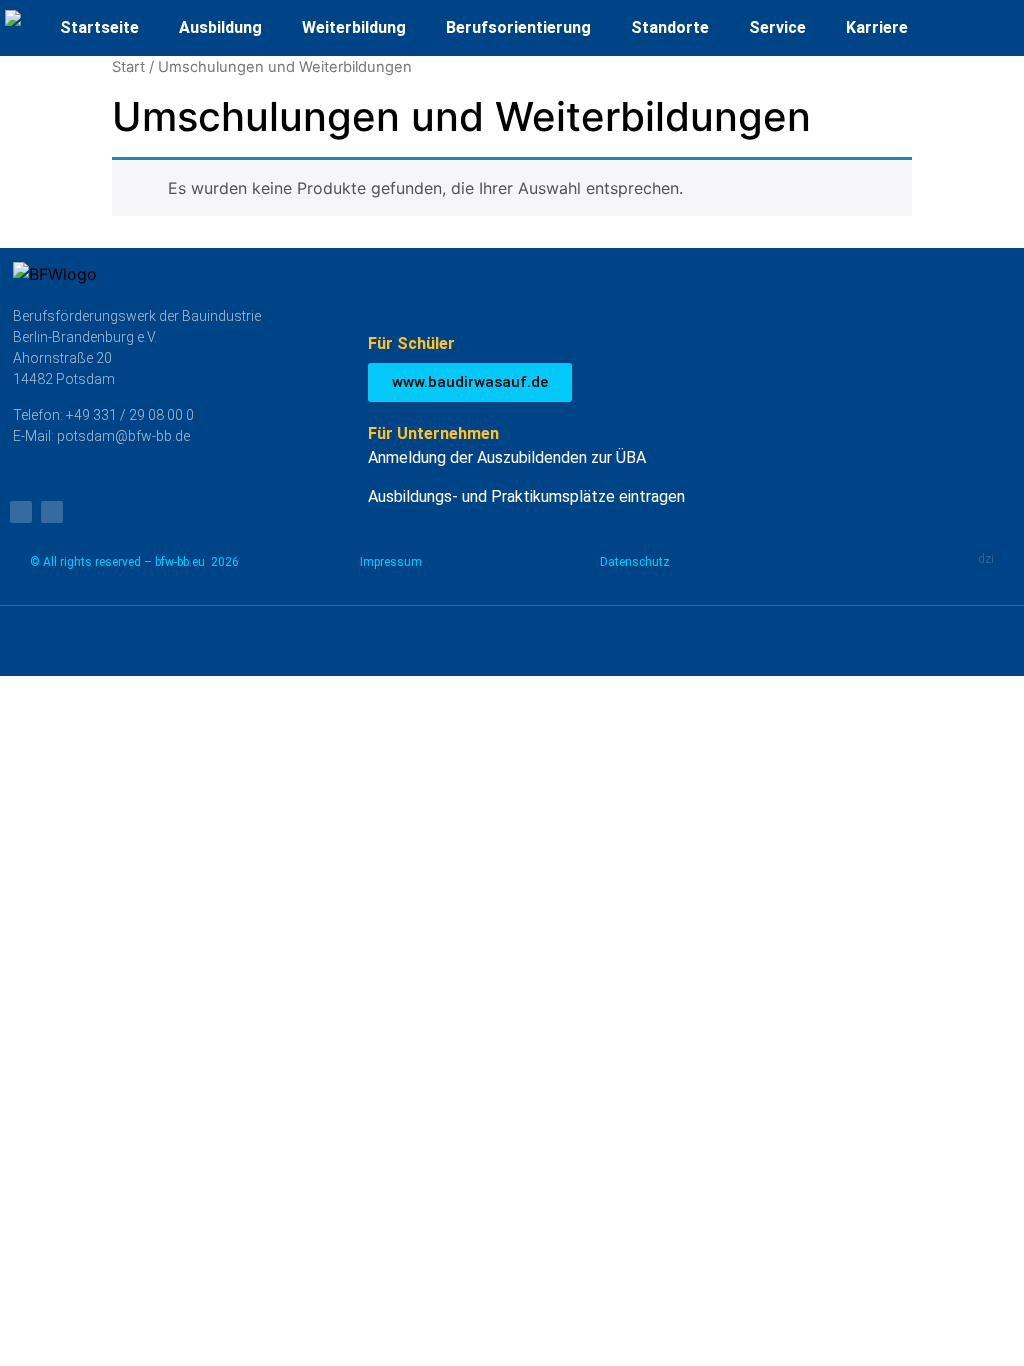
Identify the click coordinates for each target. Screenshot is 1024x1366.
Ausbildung (220, 27)
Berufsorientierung (518, 27)
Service (777, 27)
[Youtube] (21, 512)
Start (128, 67)
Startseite (99, 27)
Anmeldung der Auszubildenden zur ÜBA (507, 457)
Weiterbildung (354, 27)
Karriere (877, 27)
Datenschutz (635, 562)
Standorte (670, 27)
